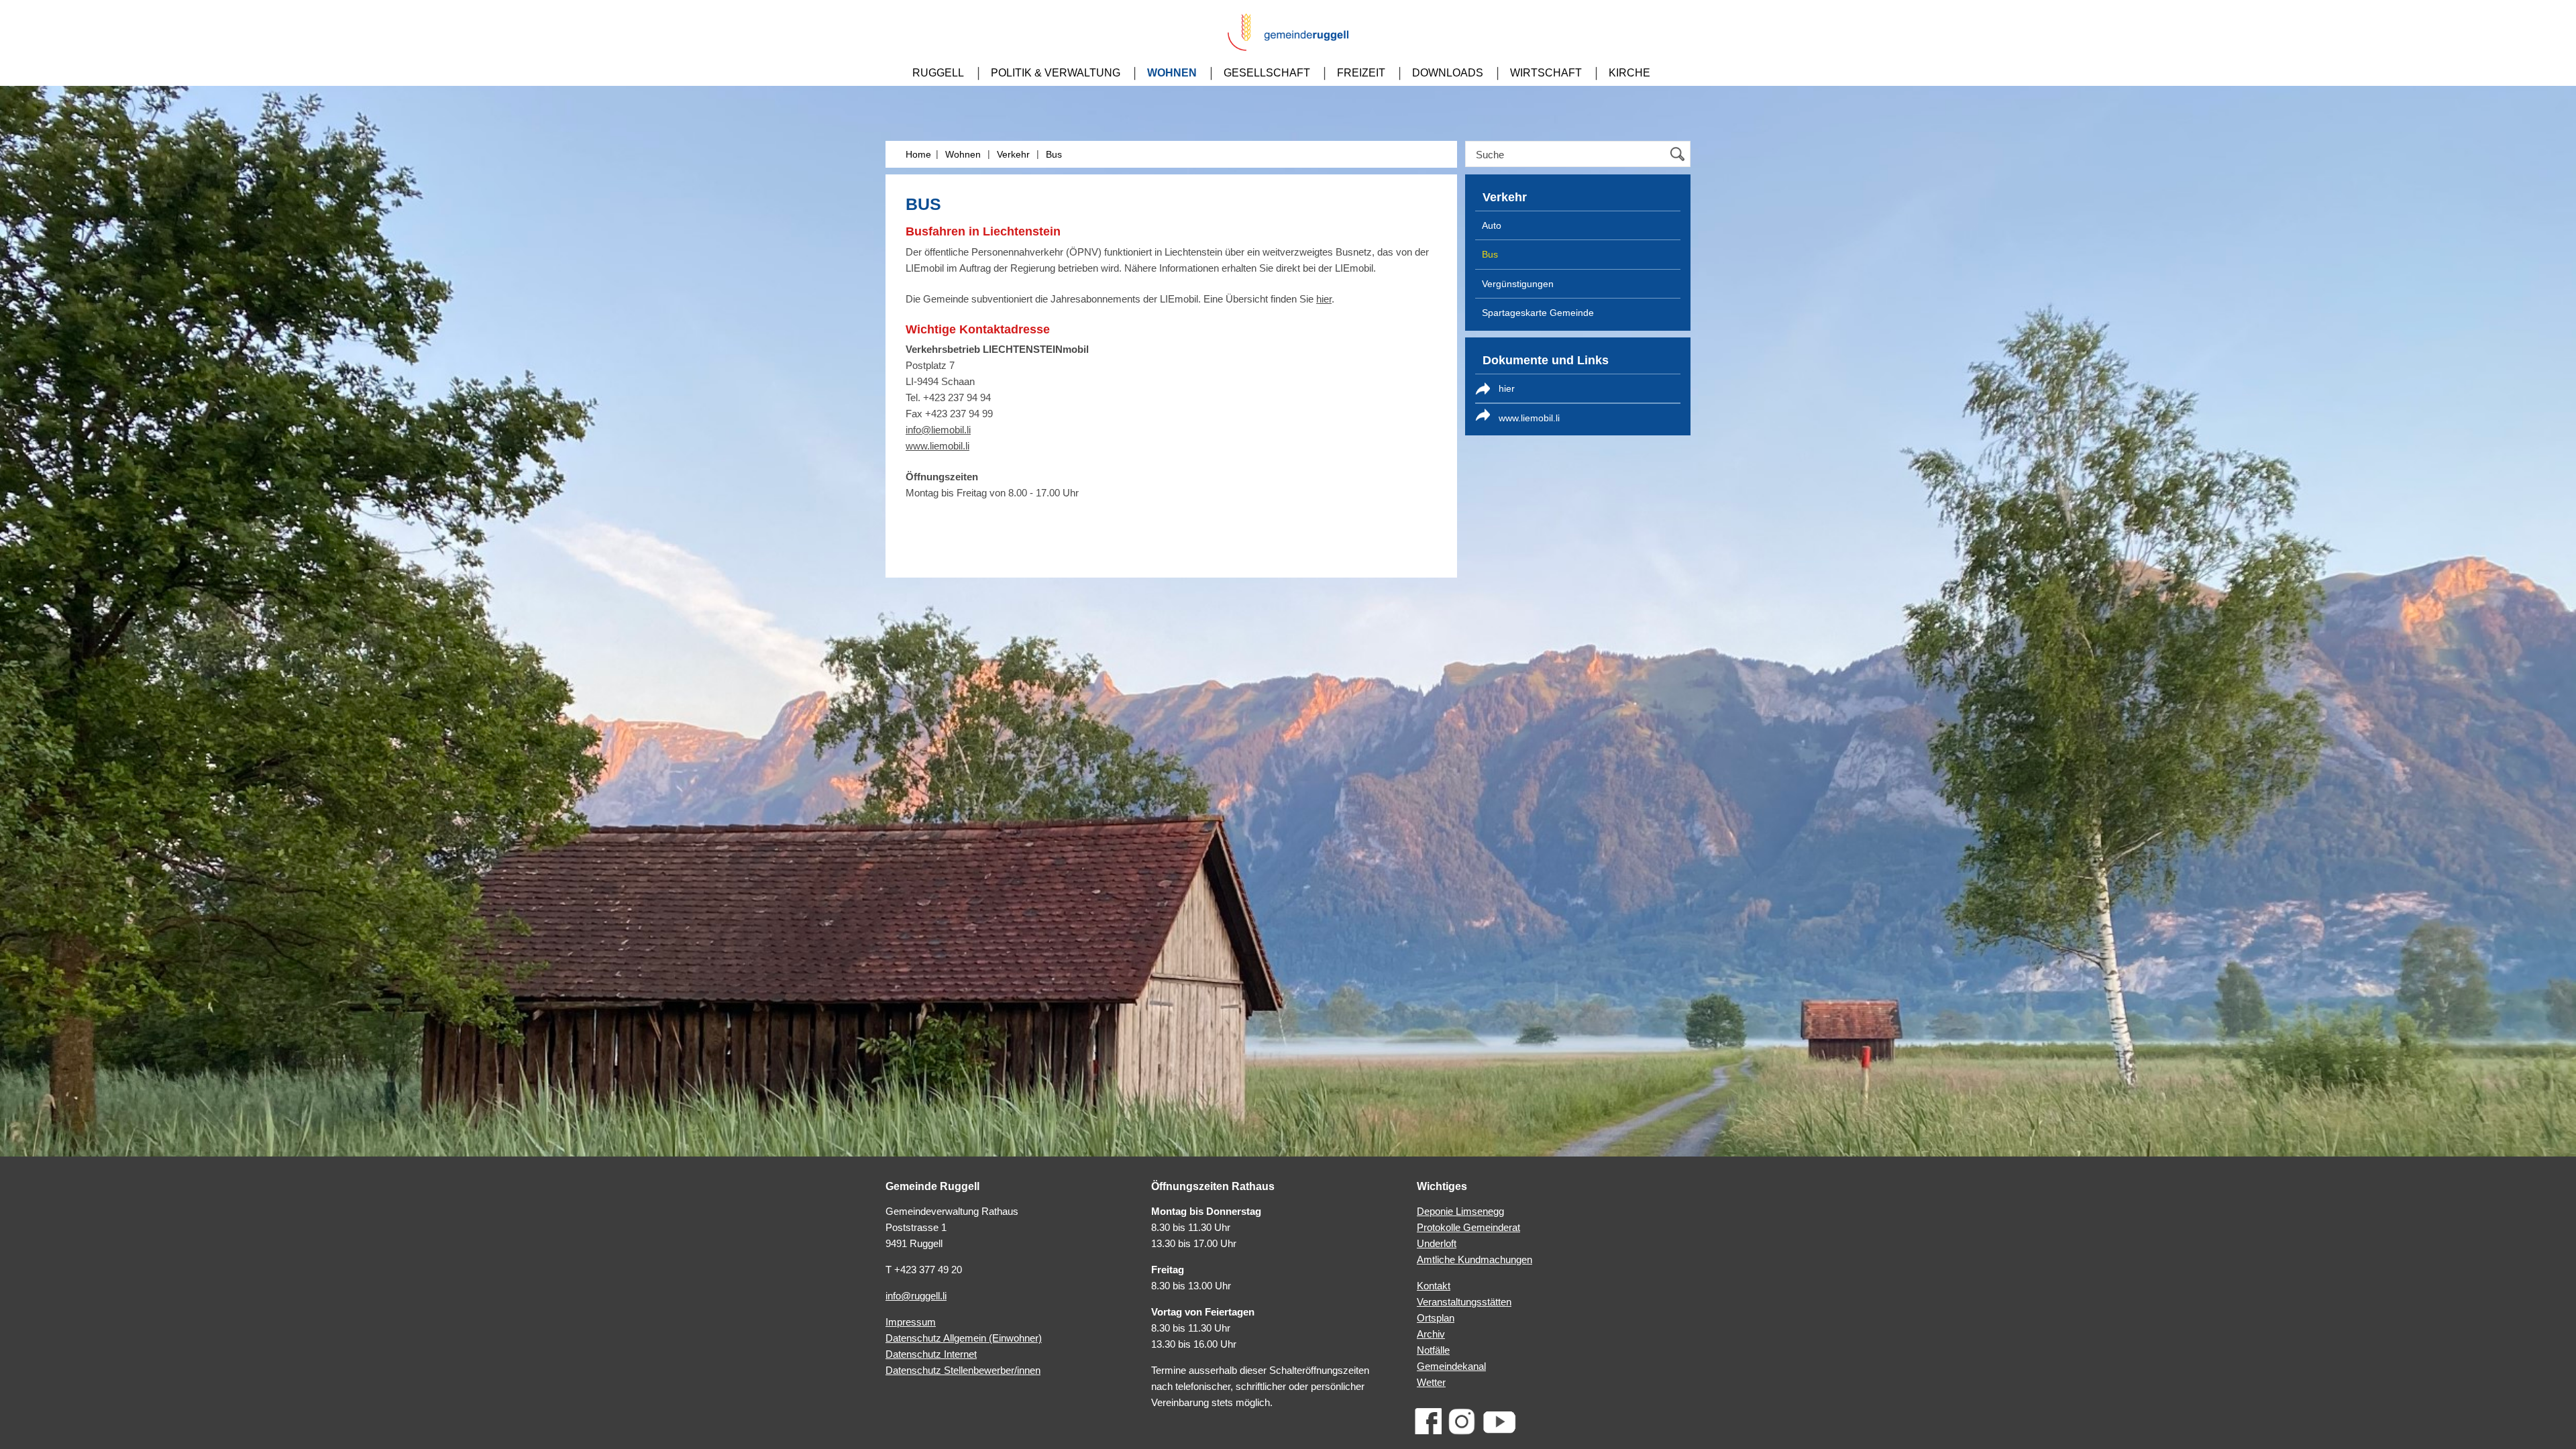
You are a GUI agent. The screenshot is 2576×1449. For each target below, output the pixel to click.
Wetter (1431, 1382)
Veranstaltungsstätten (1464, 1302)
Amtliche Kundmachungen (1474, 1259)
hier (1324, 299)
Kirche (1629, 73)
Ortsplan (1436, 1318)
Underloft (1437, 1243)
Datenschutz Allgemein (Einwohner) (964, 1338)
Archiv (1431, 1334)
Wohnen (1172, 73)
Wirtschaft (1546, 73)
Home (918, 154)
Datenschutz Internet (931, 1354)
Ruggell (938, 73)
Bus (1054, 154)
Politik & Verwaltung (1056, 73)
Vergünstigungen (1518, 284)
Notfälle (1433, 1350)
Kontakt (1434, 1286)
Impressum (911, 1322)
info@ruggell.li (916, 1296)
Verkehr (1013, 154)
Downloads (1448, 73)
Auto (1492, 225)
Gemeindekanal (1451, 1366)
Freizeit (1361, 73)
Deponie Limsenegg (1460, 1211)
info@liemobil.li (938, 430)
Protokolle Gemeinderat (1468, 1227)
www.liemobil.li (937, 446)
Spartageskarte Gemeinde (1538, 313)
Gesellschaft (1267, 73)
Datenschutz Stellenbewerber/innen (963, 1370)
